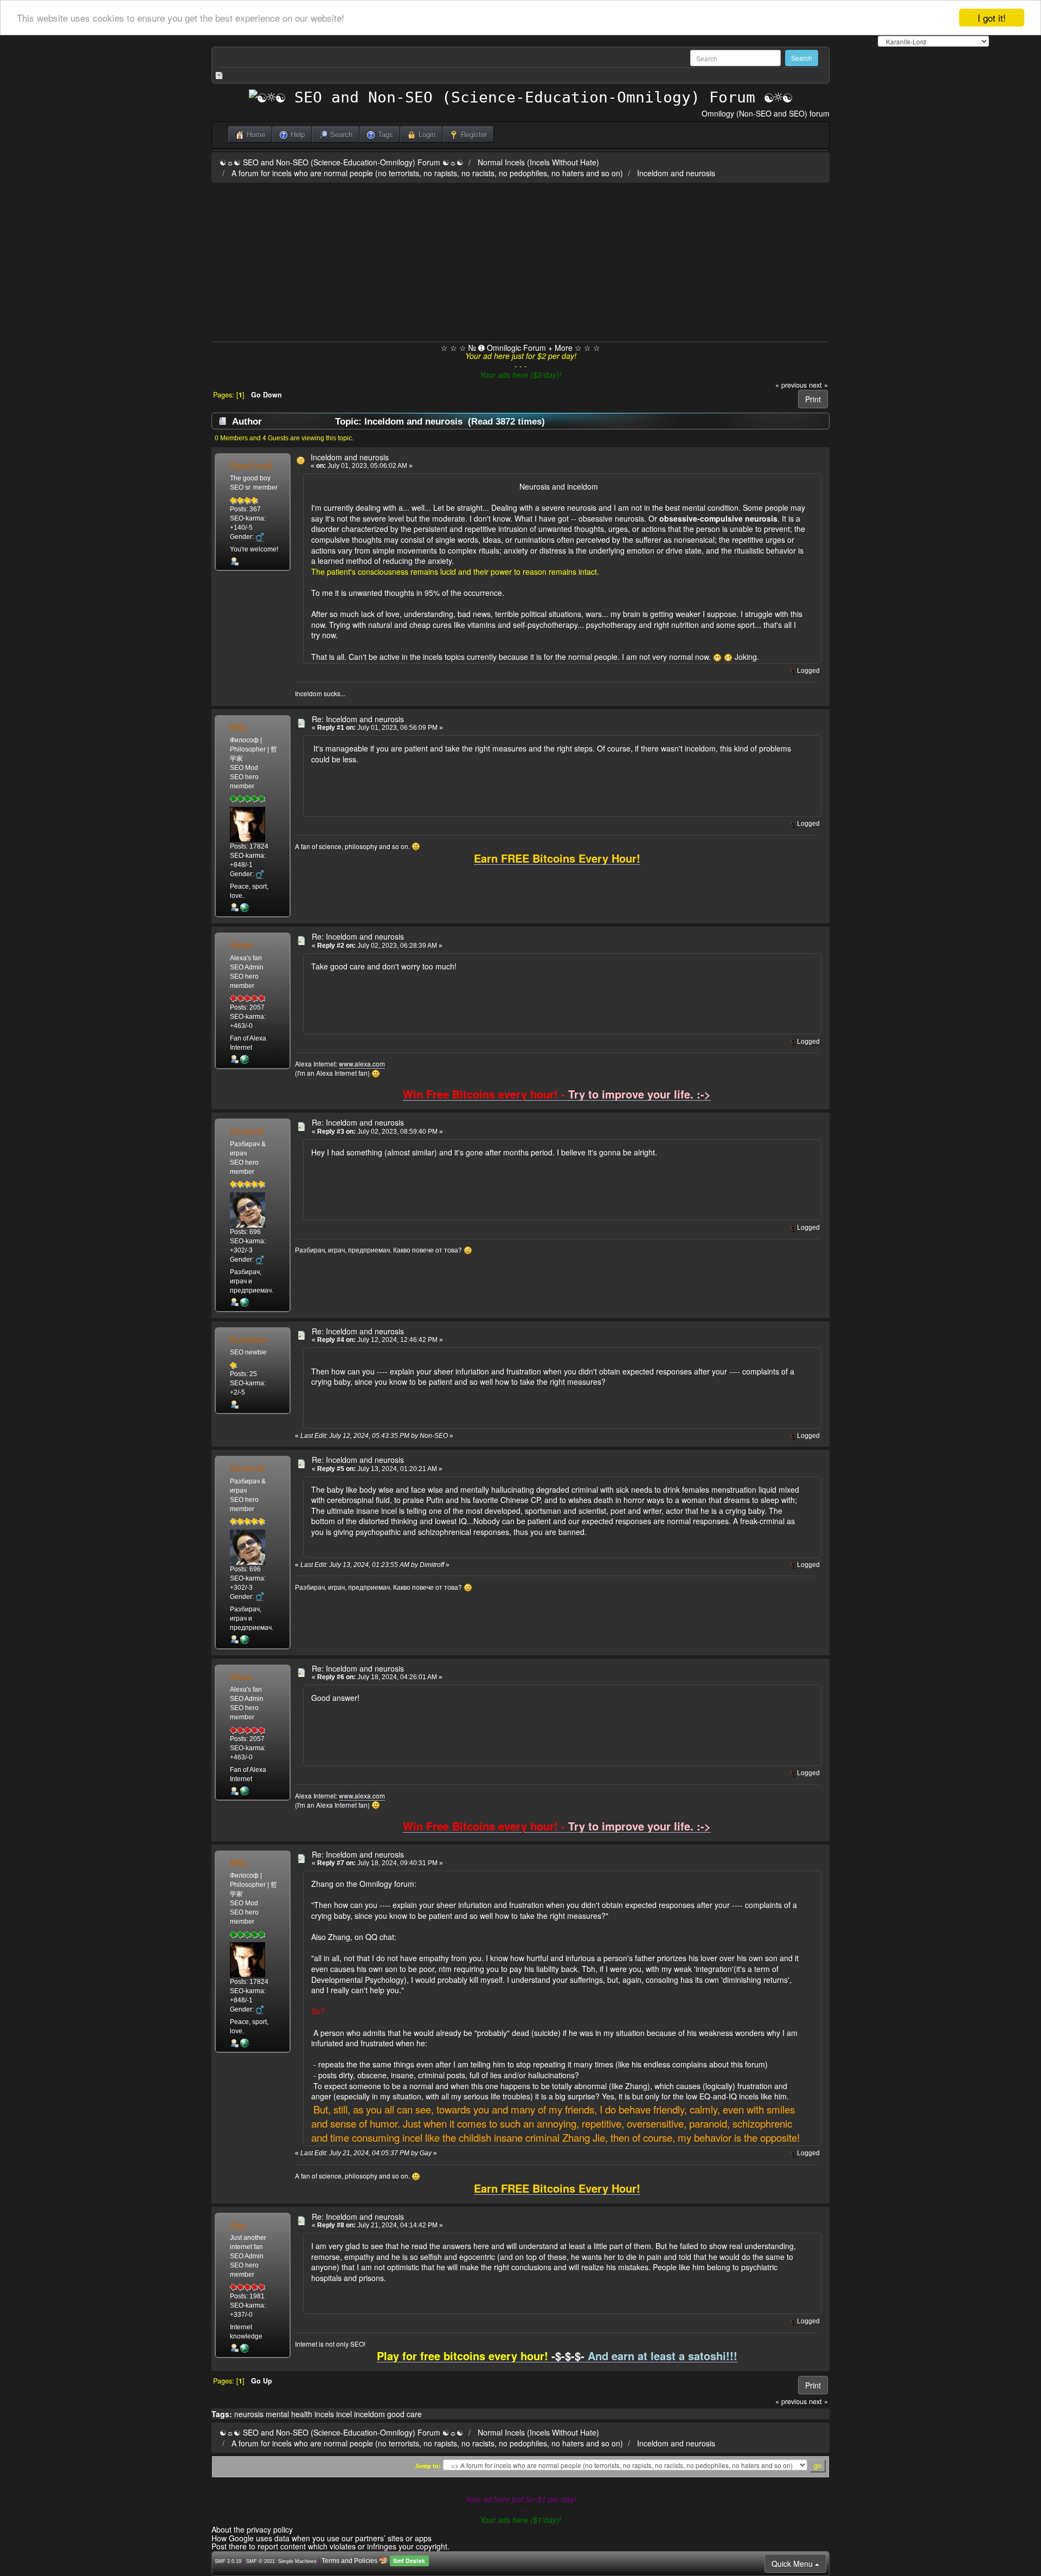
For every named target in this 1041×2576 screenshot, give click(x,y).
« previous (791, 385)
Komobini (248, 1339)
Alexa (241, 945)
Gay (238, 2225)
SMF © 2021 (261, 2561)
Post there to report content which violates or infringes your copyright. (330, 2546)
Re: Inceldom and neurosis (358, 719)
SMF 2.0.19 (228, 2561)
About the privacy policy (252, 2529)
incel (344, 2414)
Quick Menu (793, 2564)
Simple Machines (297, 2561)
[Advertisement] (520, 260)
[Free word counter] (245, 908)
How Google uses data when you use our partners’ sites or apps (322, 2538)
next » (818, 385)
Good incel (251, 465)
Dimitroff (247, 1131)
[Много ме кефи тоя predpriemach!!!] (245, 1302)
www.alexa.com (362, 1064)
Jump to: (428, 2466)
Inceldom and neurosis (676, 173)
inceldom (370, 2414)
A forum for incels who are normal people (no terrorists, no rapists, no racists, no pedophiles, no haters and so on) (427, 173)
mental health (289, 2414)
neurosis (249, 2414)
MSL (239, 727)
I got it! (992, 18)
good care (404, 2414)
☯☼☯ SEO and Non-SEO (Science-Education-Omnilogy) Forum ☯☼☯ (342, 162)
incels (324, 2414)
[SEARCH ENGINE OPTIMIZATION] (245, 2348)
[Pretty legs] (245, 1059)
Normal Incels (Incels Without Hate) (538, 162)
